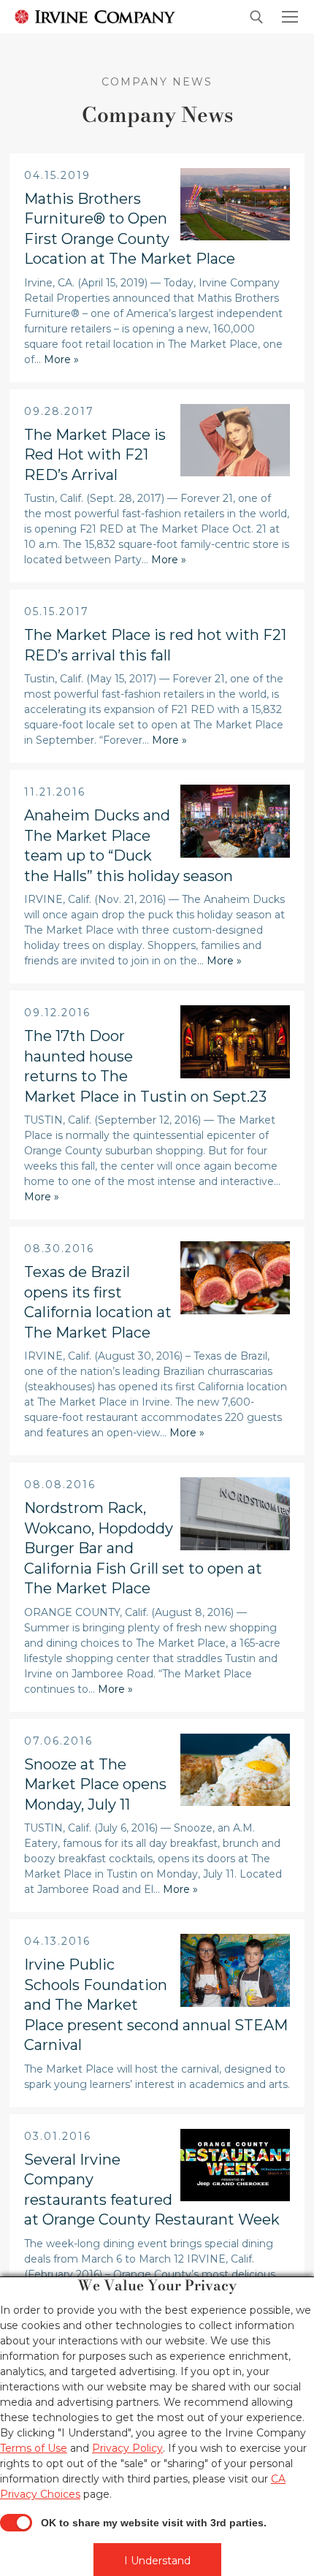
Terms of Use (34, 2448)
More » (61, 359)
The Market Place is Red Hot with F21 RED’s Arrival (95, 455)
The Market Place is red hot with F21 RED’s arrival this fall (155, 645)
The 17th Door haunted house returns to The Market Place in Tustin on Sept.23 (145, 1066)
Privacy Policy (127, 2448)
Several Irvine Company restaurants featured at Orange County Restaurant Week (152, 2190)
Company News (157, 82)
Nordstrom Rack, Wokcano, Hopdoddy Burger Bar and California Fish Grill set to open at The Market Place (143, 1548)
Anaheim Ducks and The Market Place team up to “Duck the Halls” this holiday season (129, 846)
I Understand (157, 2561)
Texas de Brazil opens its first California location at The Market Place (98, 1302)
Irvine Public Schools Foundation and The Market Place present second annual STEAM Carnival (156, 2005)
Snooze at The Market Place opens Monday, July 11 (95, 1784)
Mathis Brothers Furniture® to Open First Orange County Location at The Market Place (130, 229)
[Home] (95, 16)
